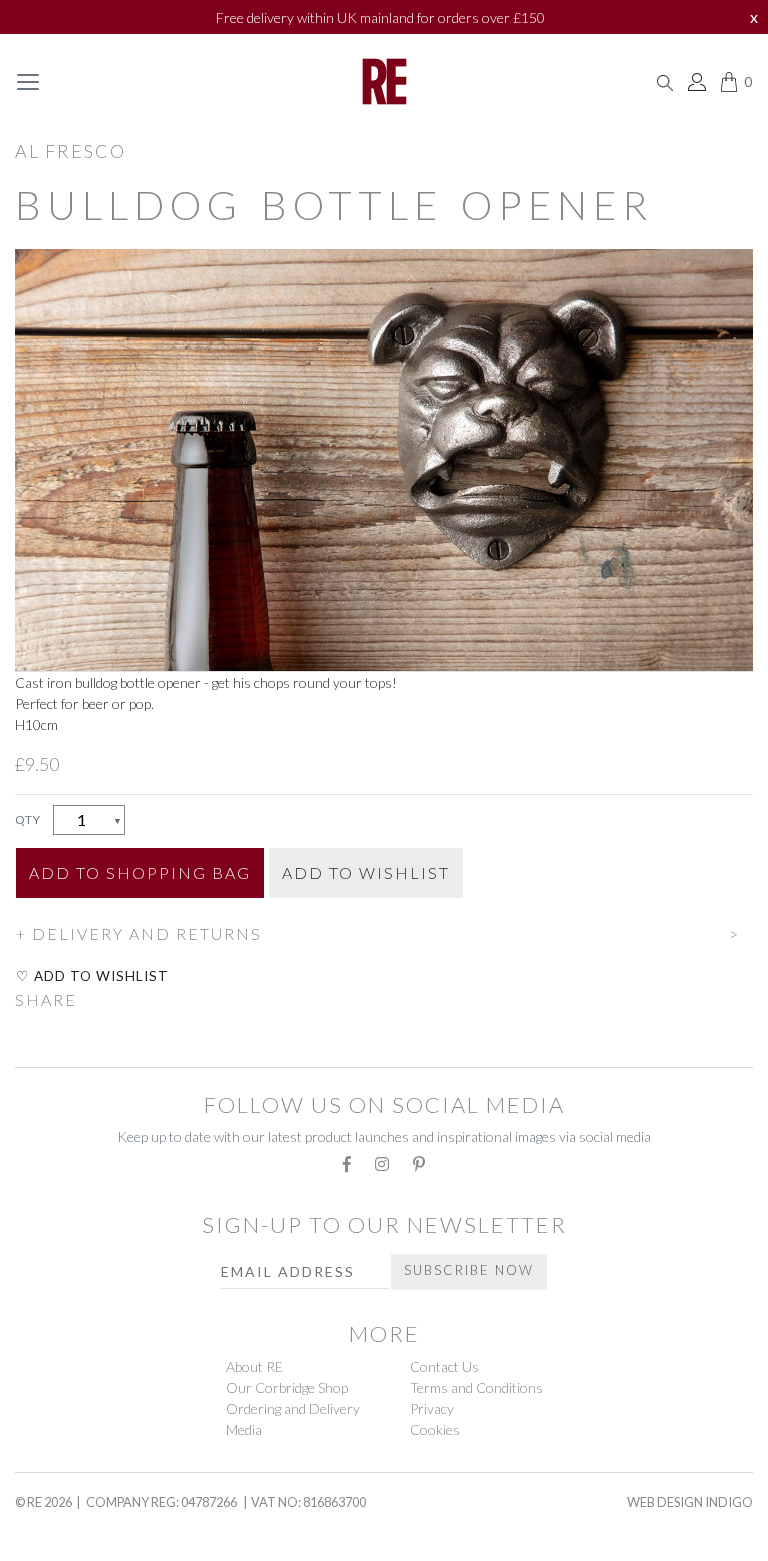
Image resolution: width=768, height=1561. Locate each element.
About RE (254, 1366)
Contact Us (444, 1366)
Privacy (432, 1408)
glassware (64, 1541)
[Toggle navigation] (28, 82)
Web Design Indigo (690, 1502)
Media (244, 1429)
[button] (384, 931)
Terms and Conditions (476, 1387)
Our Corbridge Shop (287, 1387)
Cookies (435, 1429)
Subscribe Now (469, 1270)
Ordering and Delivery (293, 1408)
